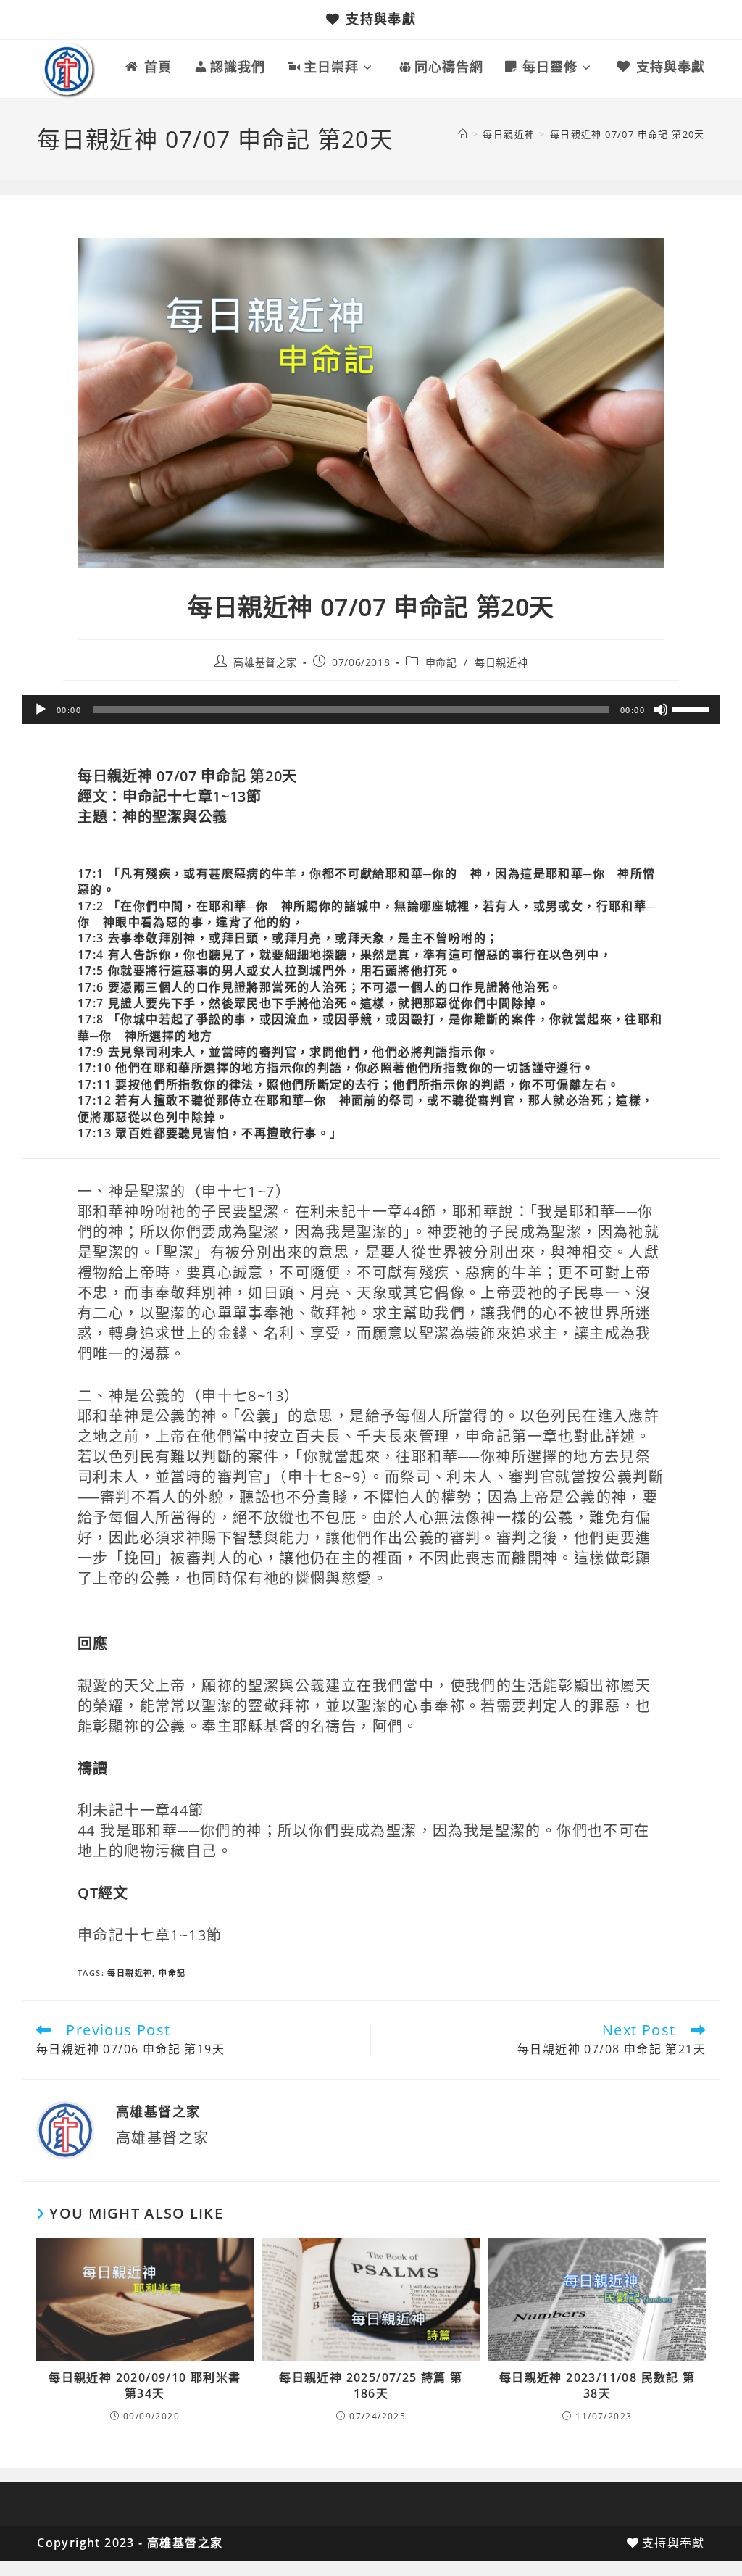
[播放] (41, 710)
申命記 (441, 662)
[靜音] (661, 710)
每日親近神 (501, 662)
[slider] (693, 708)
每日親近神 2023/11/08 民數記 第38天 (597, 2385)
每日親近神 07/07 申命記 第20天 (628, 134)
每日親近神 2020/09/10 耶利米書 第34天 (145, 2385)
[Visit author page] (65, 2129)
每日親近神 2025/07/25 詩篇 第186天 (371, 2385)
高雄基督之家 (265, 662)
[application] (371, 710)
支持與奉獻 (381, 19)
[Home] (463, 134)
